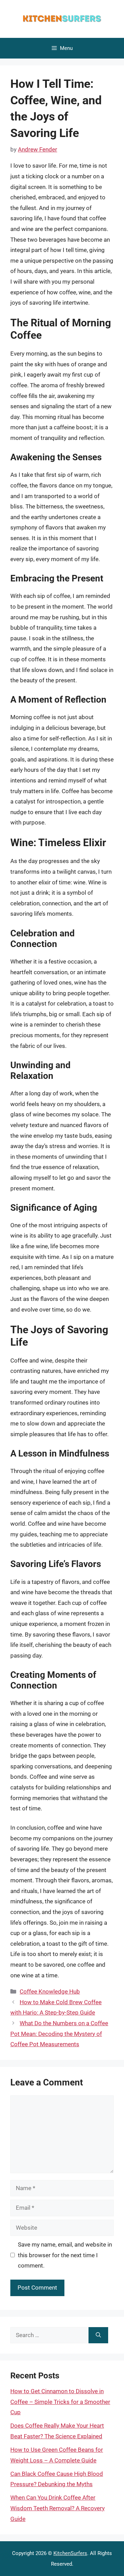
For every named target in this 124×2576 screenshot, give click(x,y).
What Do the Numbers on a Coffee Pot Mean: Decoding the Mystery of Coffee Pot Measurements (59, 2034)
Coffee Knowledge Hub (50, 1991)
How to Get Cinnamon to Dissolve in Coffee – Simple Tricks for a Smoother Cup (60, 2402)
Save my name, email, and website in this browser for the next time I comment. (65, 2255)
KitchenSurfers (70, 2553)
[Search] (98, 2335)
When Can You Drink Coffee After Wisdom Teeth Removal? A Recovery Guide (58, 2508)
